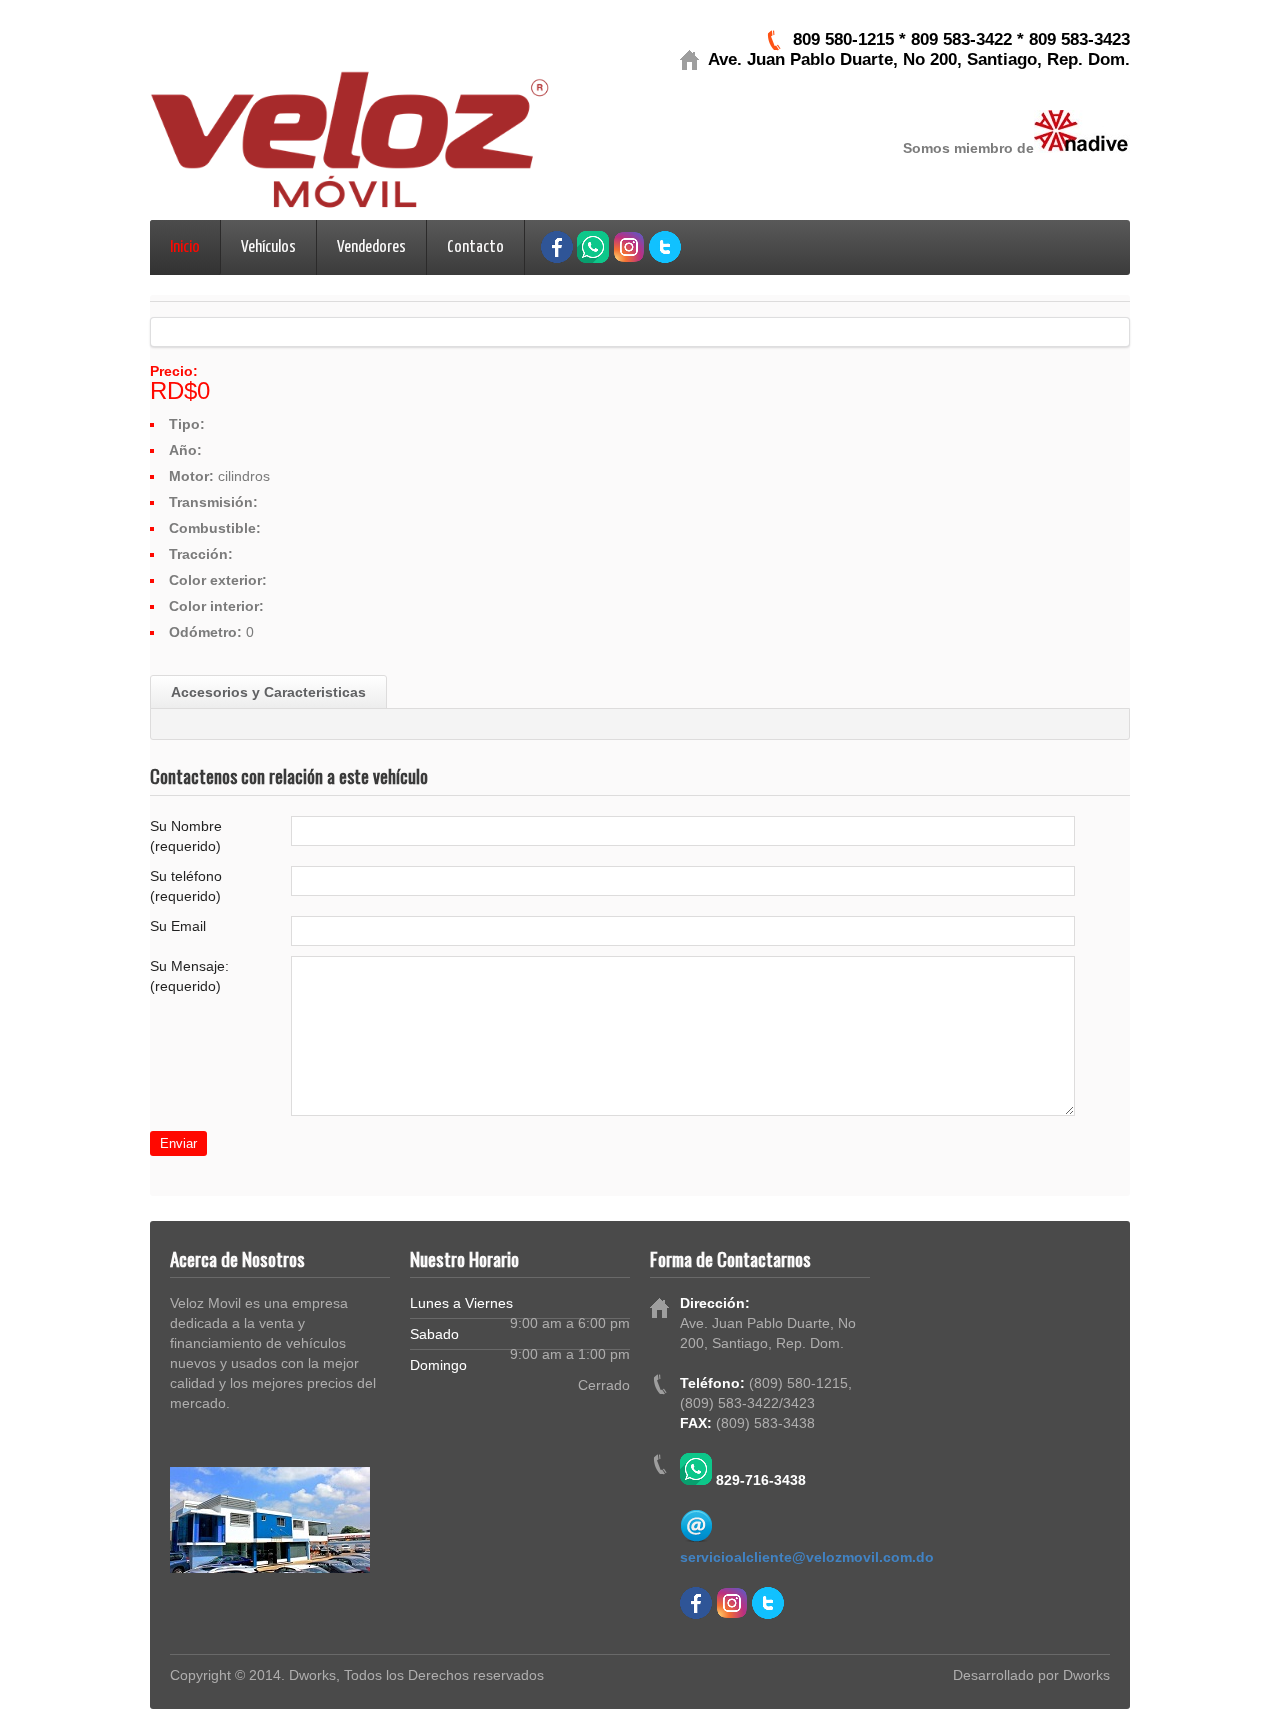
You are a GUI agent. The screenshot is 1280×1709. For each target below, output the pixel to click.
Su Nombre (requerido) (186, 836)
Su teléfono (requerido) (186, 886)
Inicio (185, 247)
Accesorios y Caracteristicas (268, 692)
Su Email (178, 926)
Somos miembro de (968, 148)
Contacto (475, 247)
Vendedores (371, 247)
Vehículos (268, 247)
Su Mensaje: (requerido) (189, 976)
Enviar (178, 1143)
